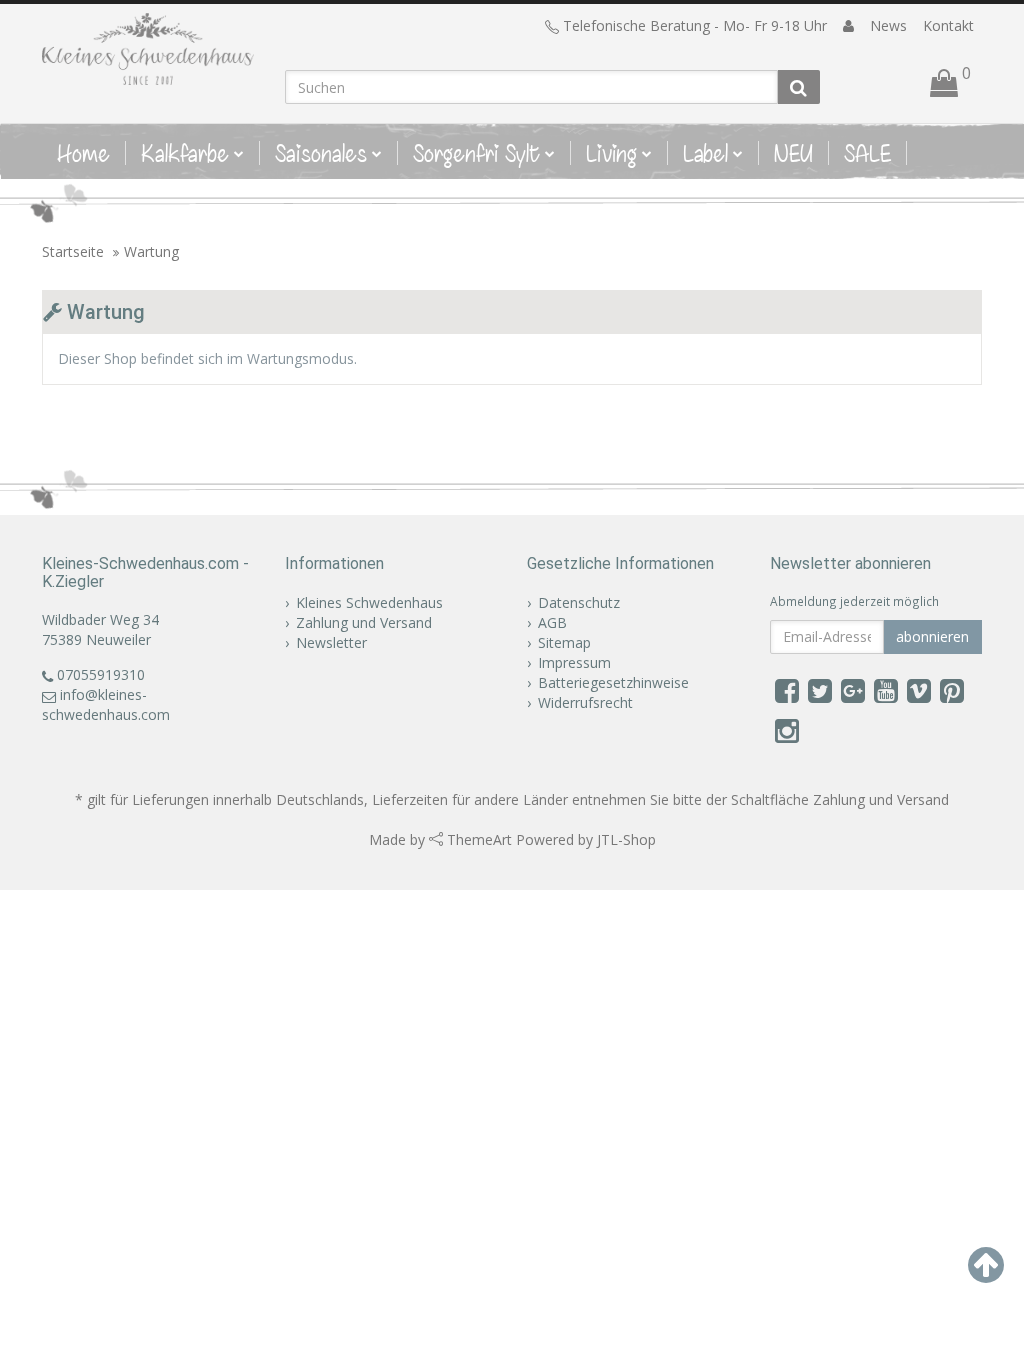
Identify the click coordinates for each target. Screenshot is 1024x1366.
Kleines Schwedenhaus (369, 602)
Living (611, 153)
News (888, 25)
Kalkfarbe (185, 153)
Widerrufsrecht (585, 702)
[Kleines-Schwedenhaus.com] (148, 49)
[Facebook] (787, 690)
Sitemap (564, 642)
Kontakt (948, 25)
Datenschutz (579, 602)
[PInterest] (952, 690)
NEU (793, 153)
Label (705, 153)
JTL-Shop (626, 839)
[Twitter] (820, 690)
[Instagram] (787, 730)
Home (83, 153)
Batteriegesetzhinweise (613, 682)
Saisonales (321, 153)
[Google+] (853, 690)
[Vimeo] (919, 690)
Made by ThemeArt (440, 839)
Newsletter (331, 642)
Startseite (73, 251)
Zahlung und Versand (364, 622)
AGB (552, 622)
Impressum (574, 662)
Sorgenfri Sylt (476, 153)
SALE (867, 153)
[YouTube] (886, 690)
